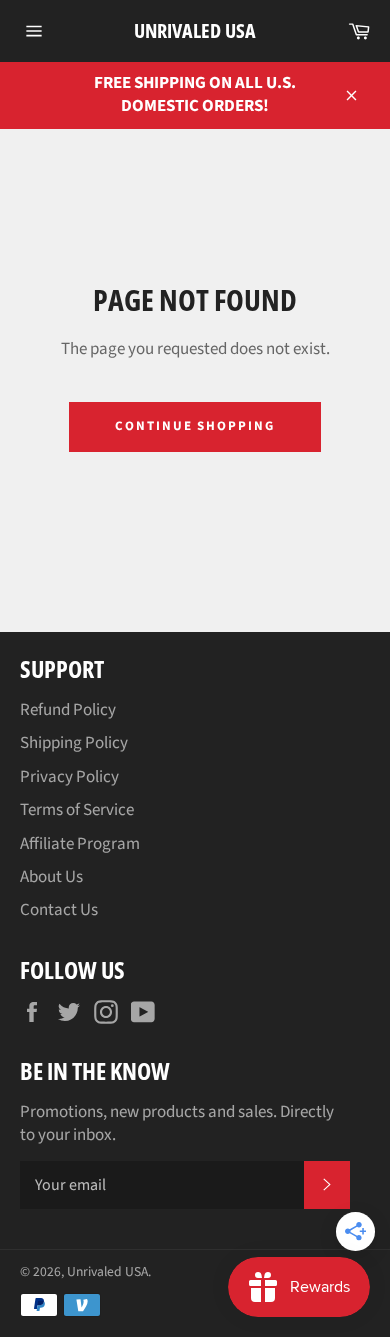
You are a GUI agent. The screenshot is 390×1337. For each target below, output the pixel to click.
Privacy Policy (69, 777)
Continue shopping (195, 426)
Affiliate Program (80, 844)
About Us (51, 877)
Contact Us (59, 910)
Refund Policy (68, 710)
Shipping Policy (74, 743)
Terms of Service (77, 810)
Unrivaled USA (195, 30)
